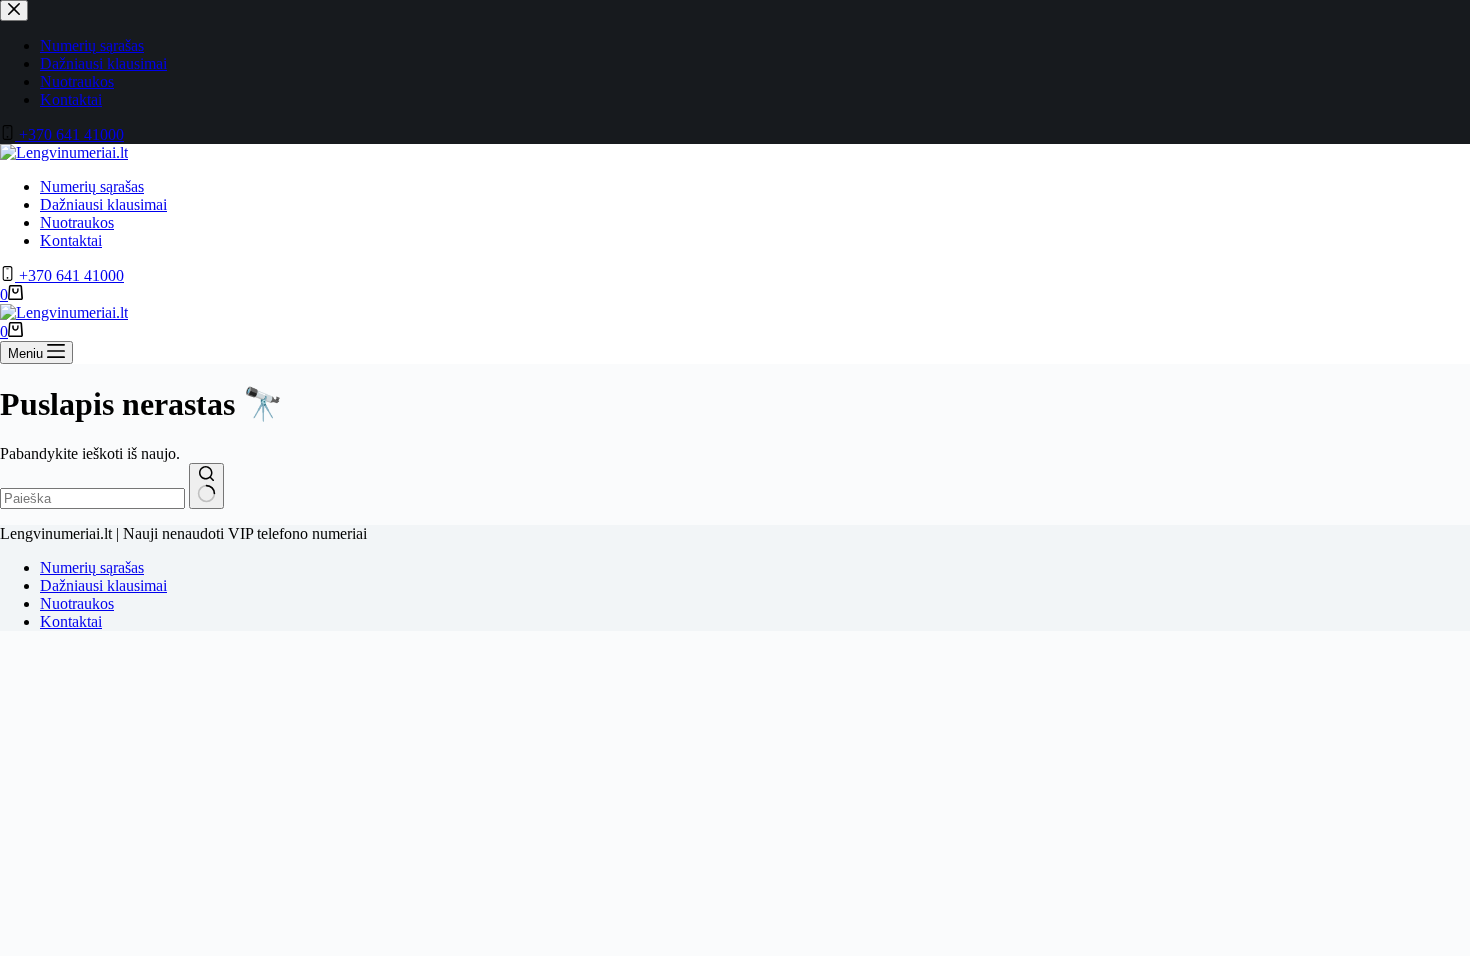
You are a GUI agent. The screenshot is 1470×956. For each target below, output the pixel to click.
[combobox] (92, 498)
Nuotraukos (77, 222)
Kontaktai (71, 240)
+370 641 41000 (69, 275)
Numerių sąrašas (92, 186)
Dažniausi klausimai (103, 204)
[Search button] (206, 486)
